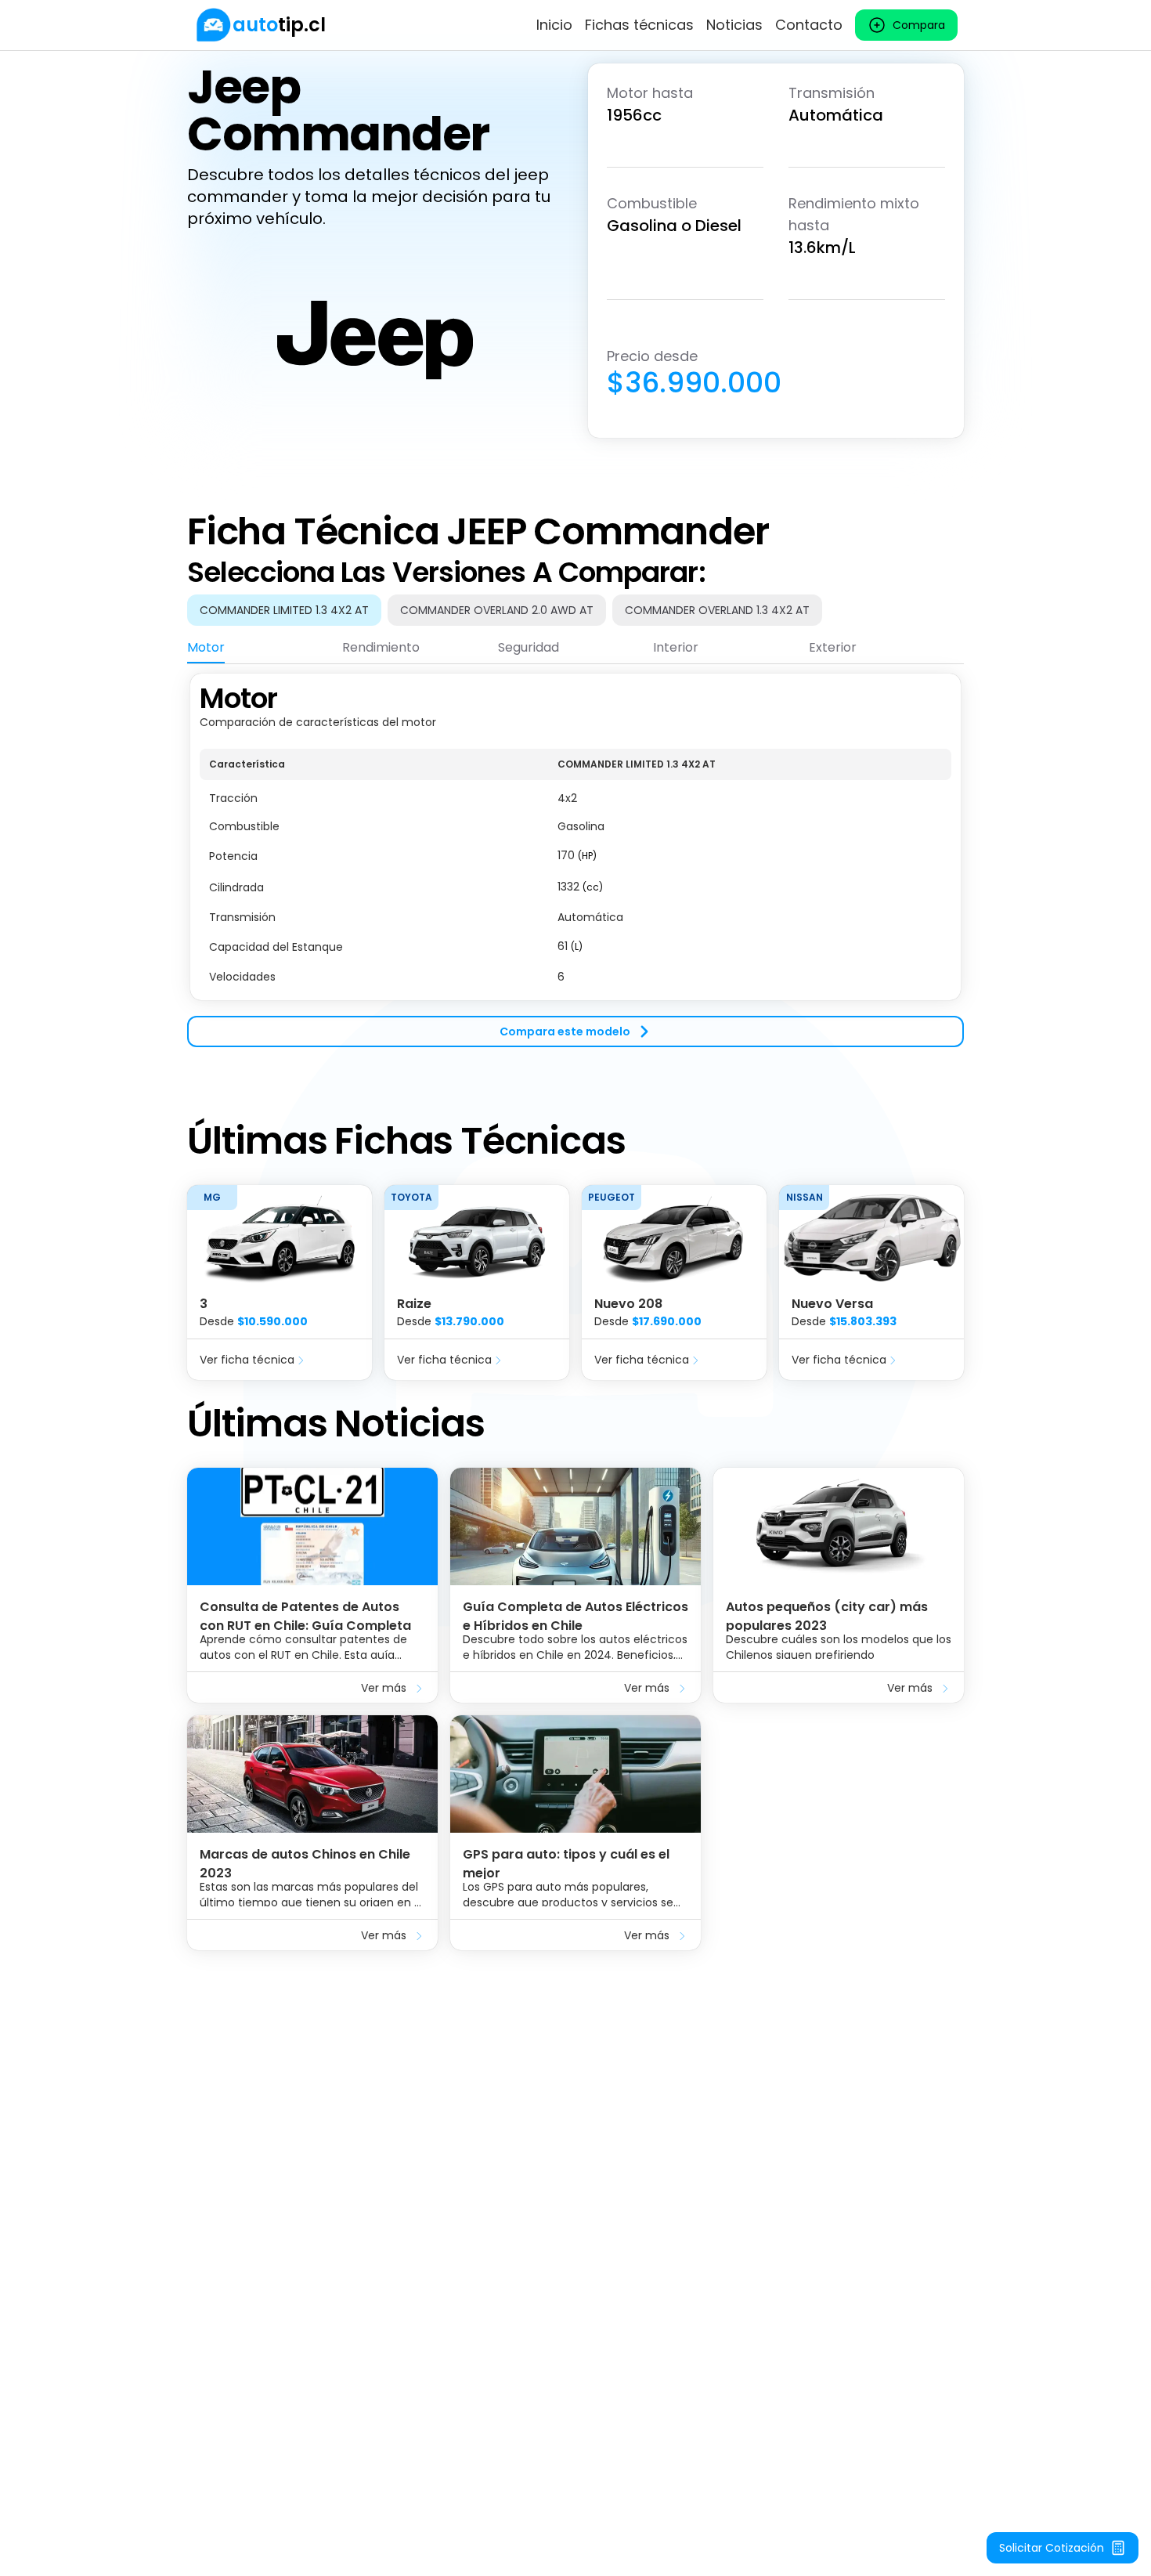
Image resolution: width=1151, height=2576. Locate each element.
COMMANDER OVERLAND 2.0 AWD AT (497, 610)
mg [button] (212, 1197)
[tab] (206, 648)
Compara (919, 25)
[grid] (575, 870)
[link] (260, 25)
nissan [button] (805, 1197)
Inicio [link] (554, 25)
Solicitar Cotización (1052, 2548)
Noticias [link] (734, 25)
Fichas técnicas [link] (639, 25)
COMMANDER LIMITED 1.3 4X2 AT (284, 610)
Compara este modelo (565, 1031)
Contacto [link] (809, 25)
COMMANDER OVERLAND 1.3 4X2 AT (717, 610)
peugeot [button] (612, 1197)
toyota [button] (411, 1197)
